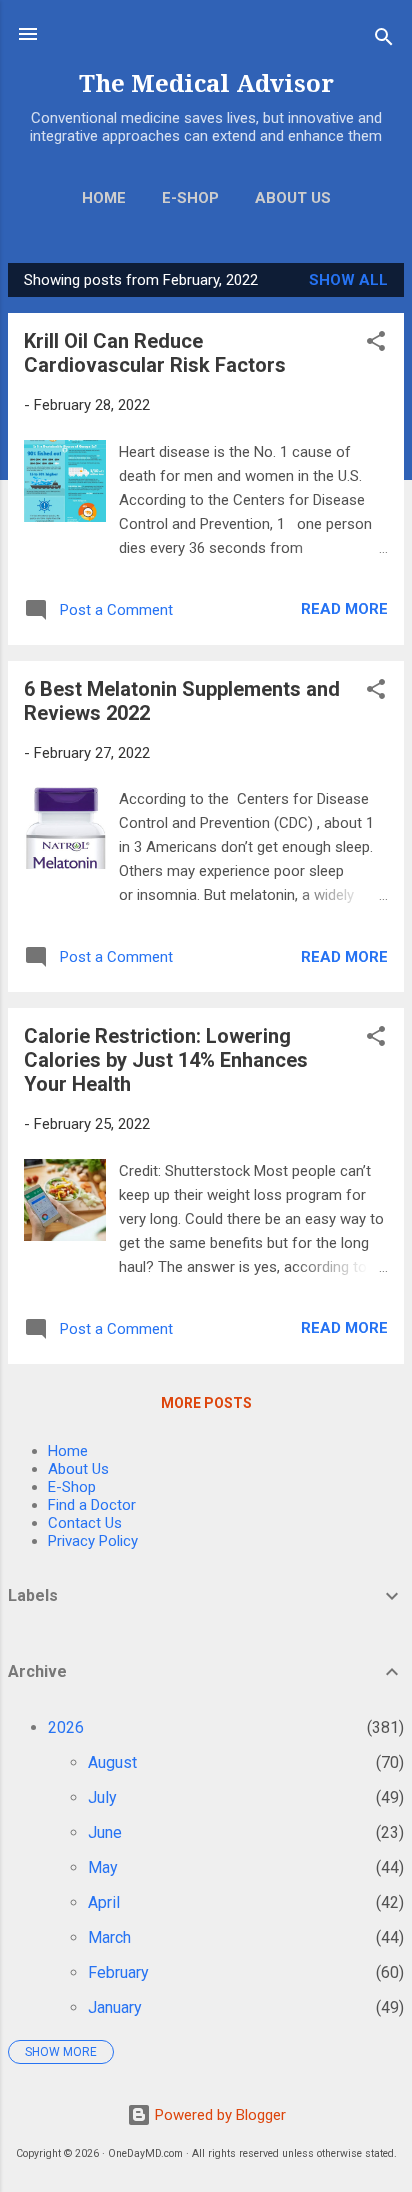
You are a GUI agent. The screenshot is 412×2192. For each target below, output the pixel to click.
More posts (206, 1403)
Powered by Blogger (218, 2115)
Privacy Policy (93, 1541)
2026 (66, 1727)
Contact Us (85, 1523)
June (105, 1832)
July (102, 1797)
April (104, 1902)
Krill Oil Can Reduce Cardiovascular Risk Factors (155, 353)
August (112, 1762)
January (115, 2007)
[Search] (384, 40)
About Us (293, 198)
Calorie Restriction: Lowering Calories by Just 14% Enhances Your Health (166, 1060)
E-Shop (190, 198)
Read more (344, 609)
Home (104, 198)
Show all (348, 280)
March (109, 1937)
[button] (376, 344)
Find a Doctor (92, 1505)
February (118, 1972)
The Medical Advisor (206, 84)
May (103, 1867)
